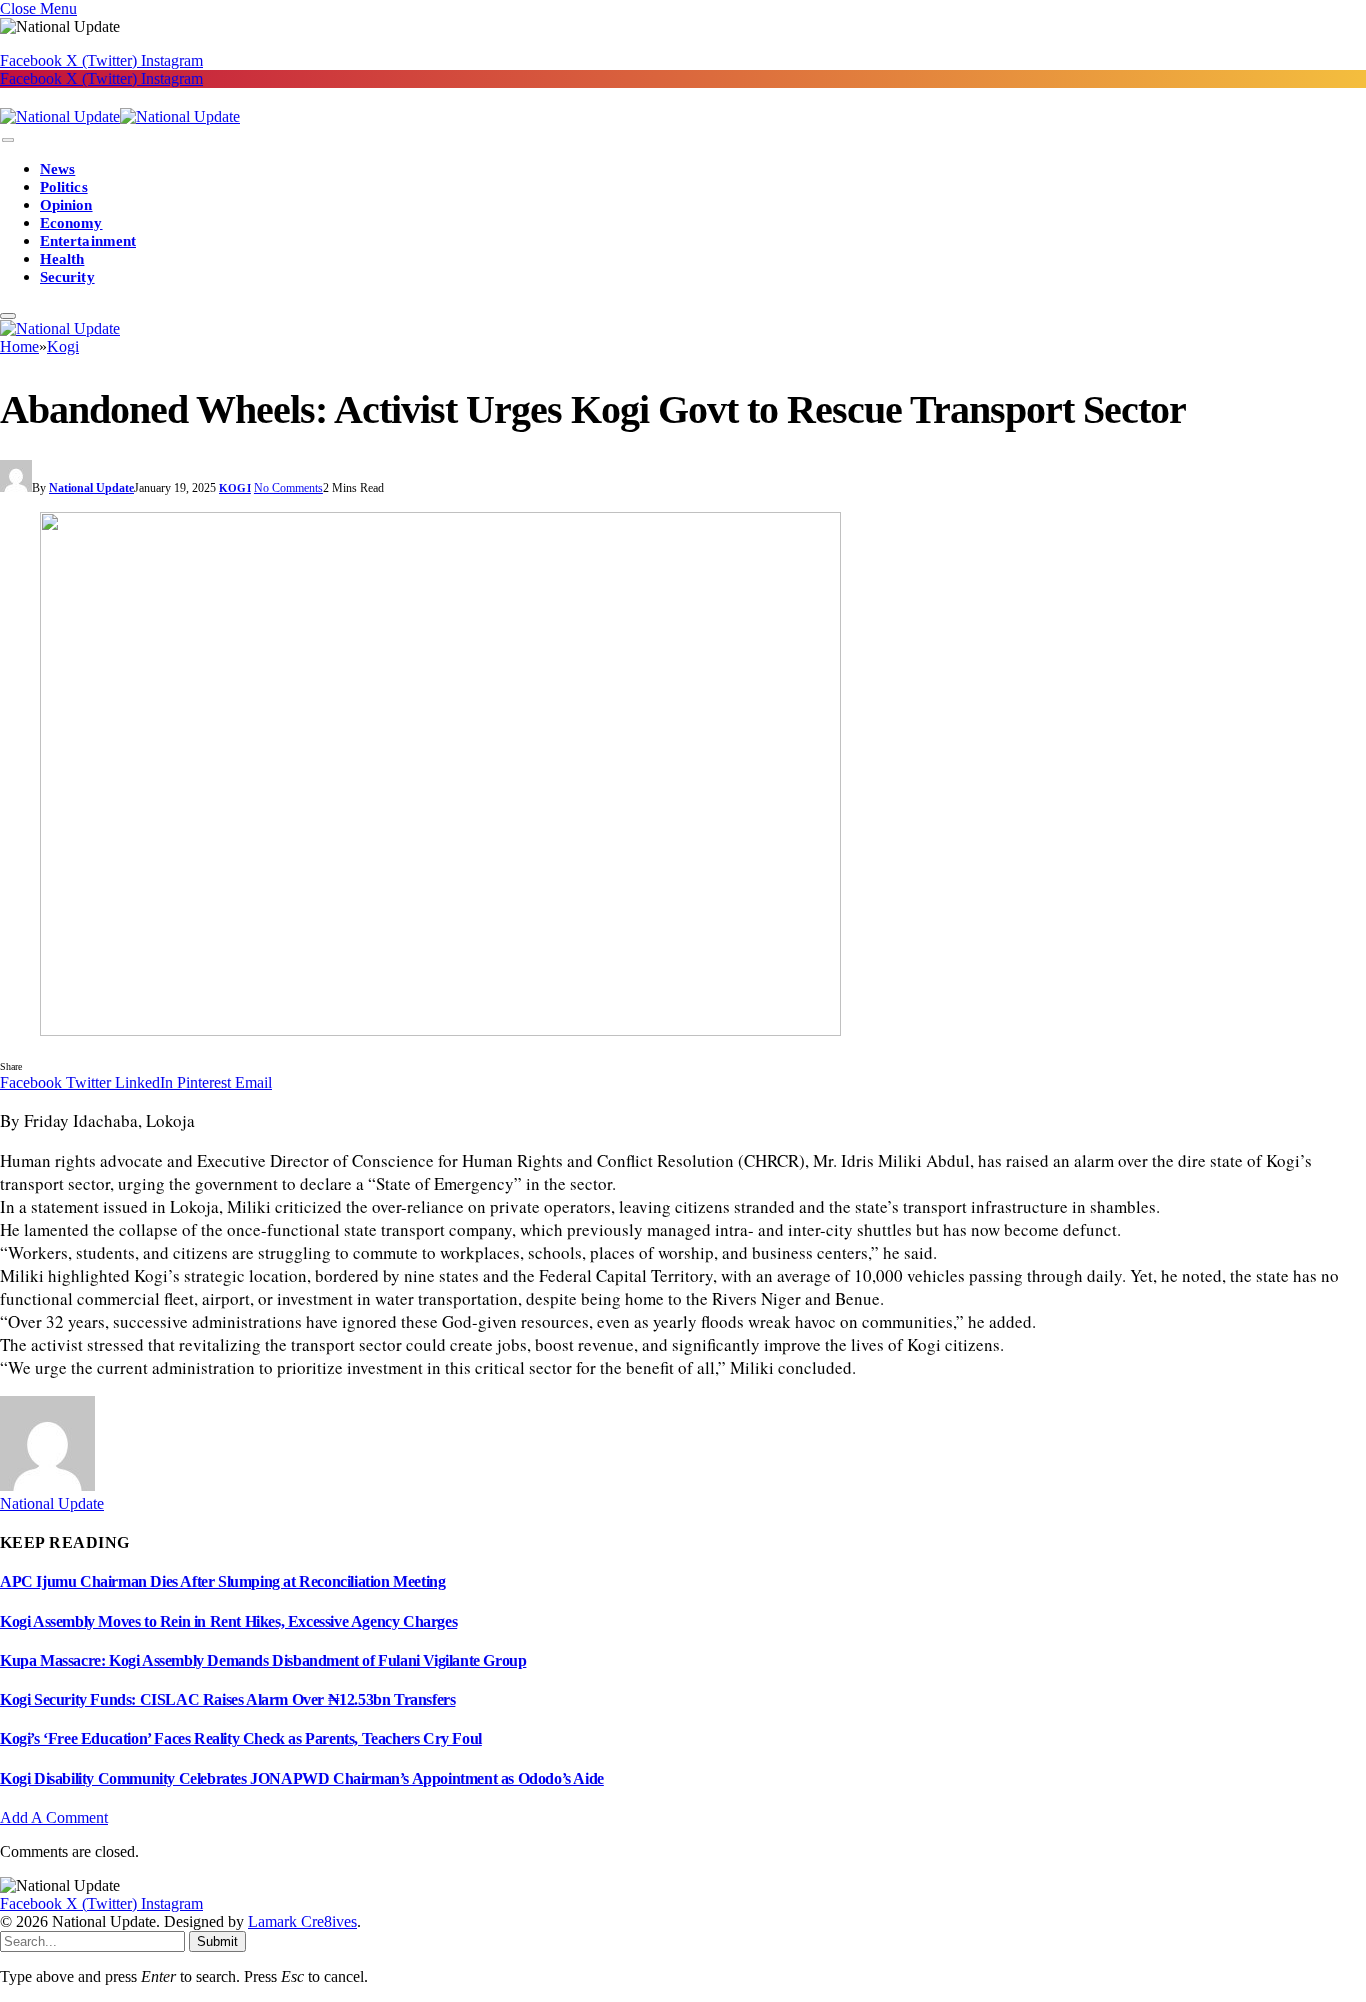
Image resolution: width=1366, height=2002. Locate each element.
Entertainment (88, 241)
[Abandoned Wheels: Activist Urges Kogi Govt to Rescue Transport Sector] (683, 776)
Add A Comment (54, 1817)
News (57, 169)
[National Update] (120, 116)
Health (62, 259)
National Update (91, 488)
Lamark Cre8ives (302, 1921)
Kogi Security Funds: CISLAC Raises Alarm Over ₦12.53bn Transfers (227, 1699)
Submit (217, 1941)
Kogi (235, 488)
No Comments (288, 488)
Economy (71, 223)
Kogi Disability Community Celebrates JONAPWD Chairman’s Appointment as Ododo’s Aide (302, 1778)
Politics (64, 187)
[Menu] (8, 140)
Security (67, 277)
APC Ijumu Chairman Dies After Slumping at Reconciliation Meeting (222, 1581)
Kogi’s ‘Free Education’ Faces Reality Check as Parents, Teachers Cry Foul (241, 1738)
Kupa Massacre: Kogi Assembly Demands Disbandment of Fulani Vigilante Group (263, 1660)
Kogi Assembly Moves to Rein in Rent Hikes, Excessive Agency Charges (228, 1621)
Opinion (66, 205)
